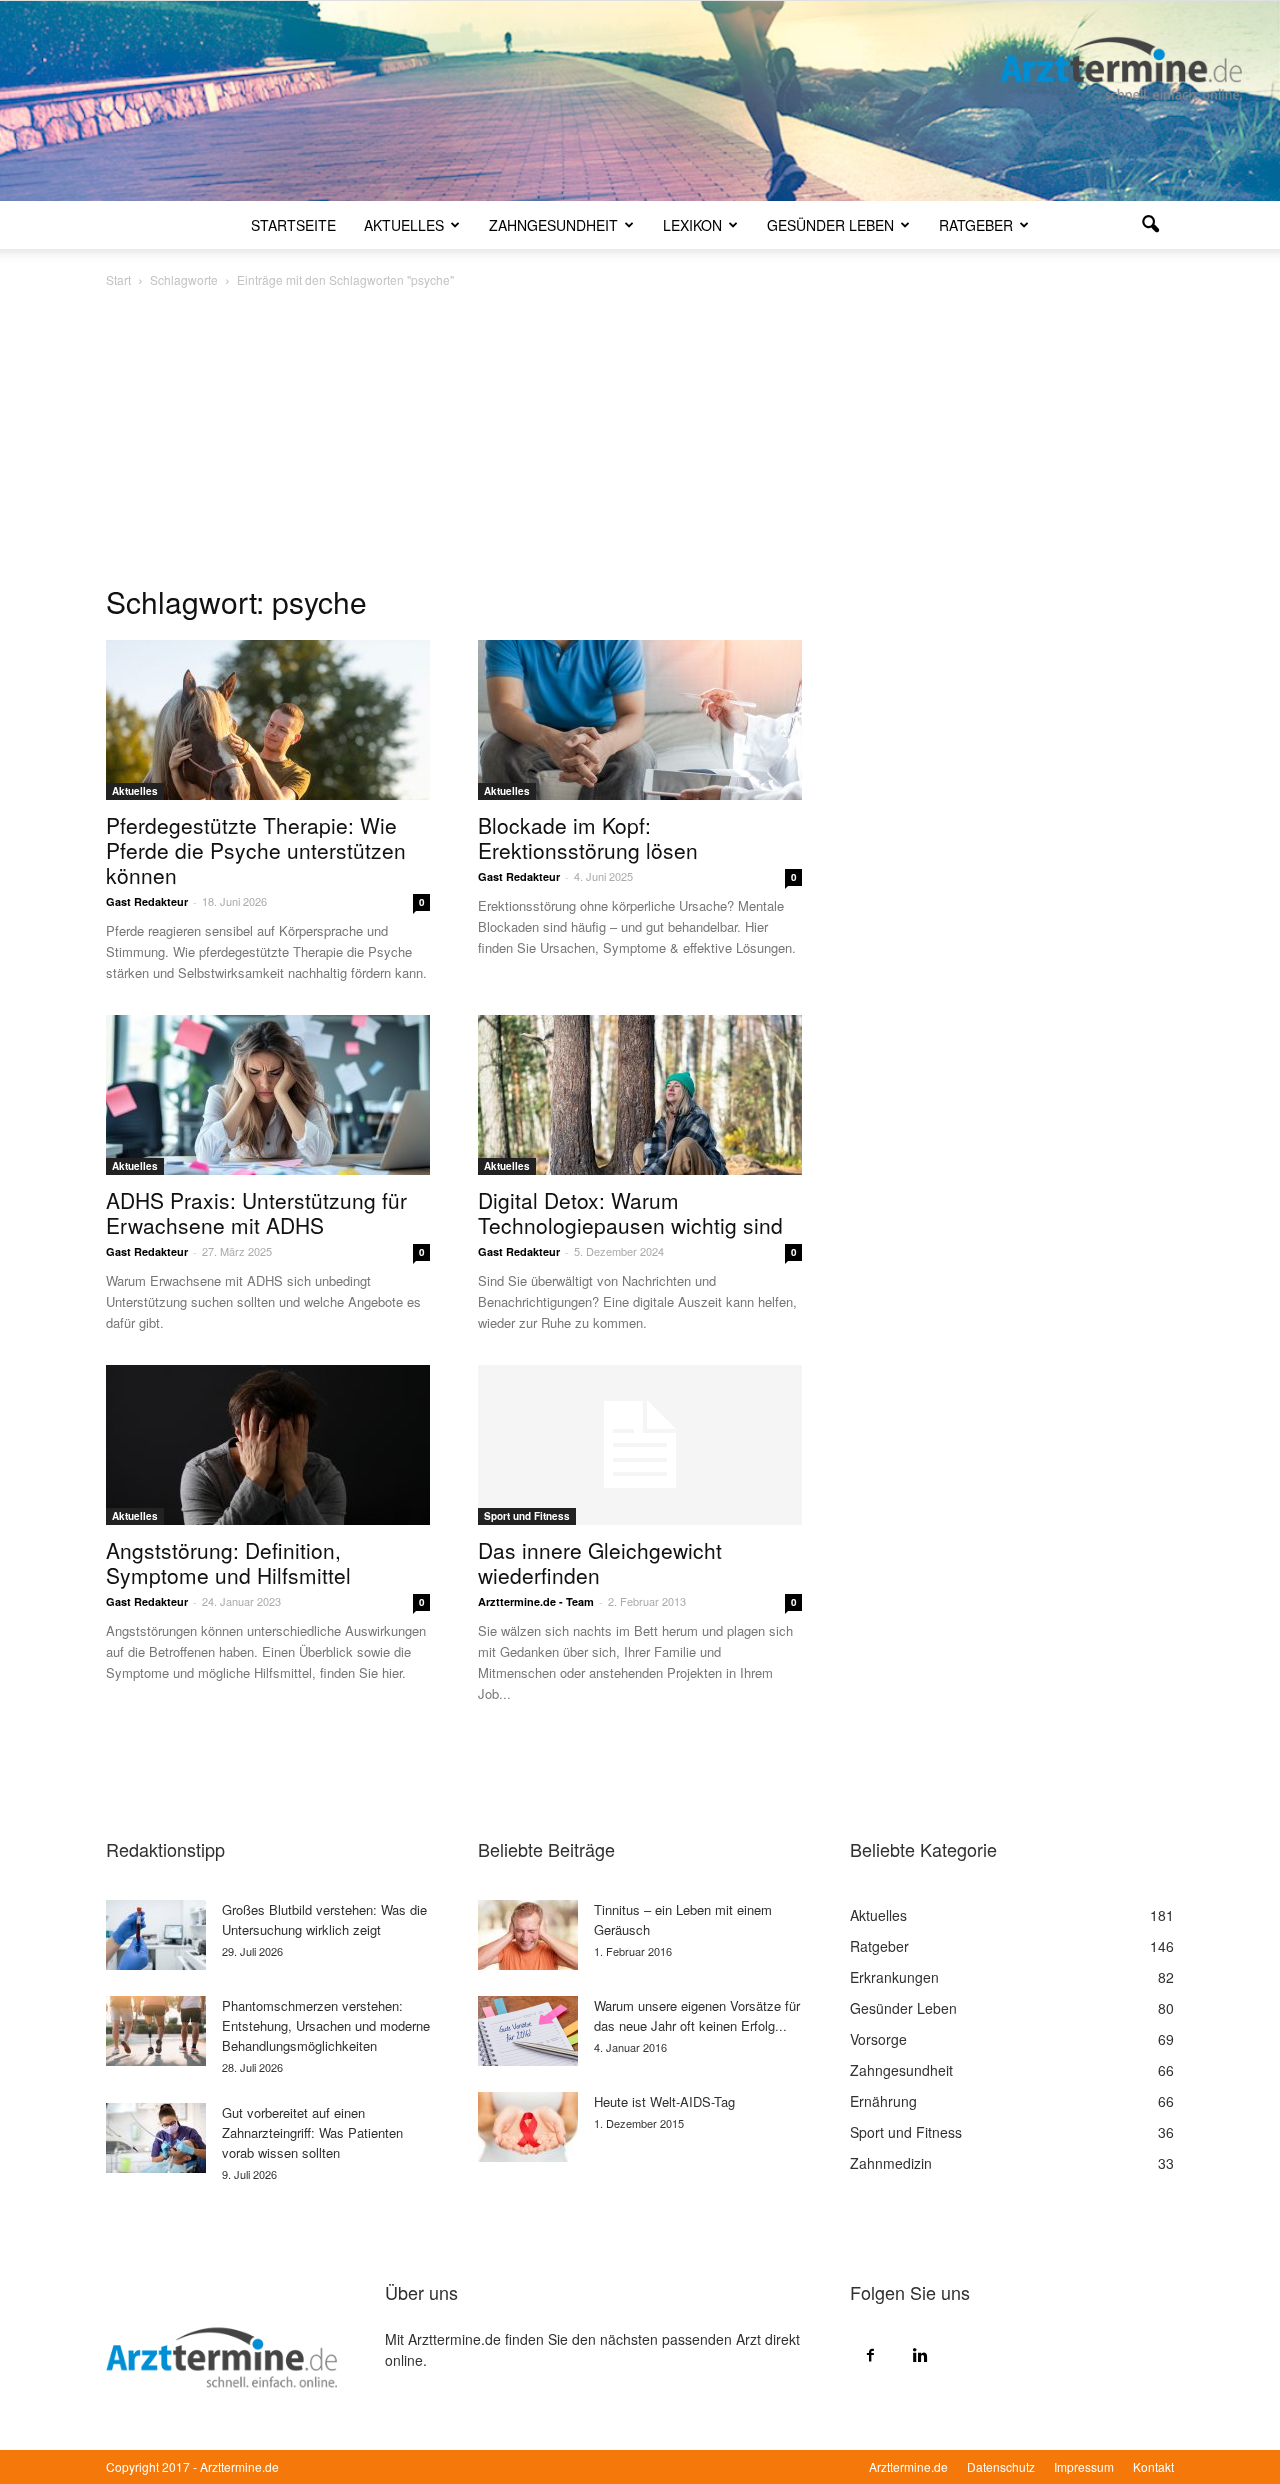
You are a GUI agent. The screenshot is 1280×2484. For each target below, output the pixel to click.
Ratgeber (976, 225)
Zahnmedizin (891, 2163)
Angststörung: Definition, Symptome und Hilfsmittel (228, 1562)
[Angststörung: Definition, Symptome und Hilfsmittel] (268, 1445)
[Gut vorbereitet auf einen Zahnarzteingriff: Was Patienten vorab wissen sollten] (156, 2138)
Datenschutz (1001, 2466)
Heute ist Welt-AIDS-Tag (664, 2101)
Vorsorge (878, 2039)
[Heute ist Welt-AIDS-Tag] (528, 2127)
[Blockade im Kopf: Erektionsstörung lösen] (640, 720)
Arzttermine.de (908, 2466)
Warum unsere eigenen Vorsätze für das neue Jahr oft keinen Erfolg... (697, 2015)
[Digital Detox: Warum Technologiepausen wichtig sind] (640, 1095)
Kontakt (1153, 2466)
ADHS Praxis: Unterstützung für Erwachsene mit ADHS (256, 1212)
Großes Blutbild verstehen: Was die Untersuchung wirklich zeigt (324, 1919)
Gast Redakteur (147, 901)
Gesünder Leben (830, 225)
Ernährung (883, 2101)
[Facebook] (870, 2354)
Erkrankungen (894, 1977)
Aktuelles (404, 225)
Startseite (293, 225)
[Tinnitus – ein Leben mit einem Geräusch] (528, 1935)
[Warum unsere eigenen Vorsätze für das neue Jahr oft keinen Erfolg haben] (528, 2031)
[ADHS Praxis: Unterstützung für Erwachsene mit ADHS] (268, 1095)
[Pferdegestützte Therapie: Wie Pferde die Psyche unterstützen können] (268, 720)
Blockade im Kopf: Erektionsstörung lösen (588, 837)
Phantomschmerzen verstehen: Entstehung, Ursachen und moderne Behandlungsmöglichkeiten (326, 2025)
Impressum (1084, 2466)
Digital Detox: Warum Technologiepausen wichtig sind (630, 1212)
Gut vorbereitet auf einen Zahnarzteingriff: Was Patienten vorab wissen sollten (312, 2132)
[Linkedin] (920, 2354)
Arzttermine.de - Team (536, 1601)
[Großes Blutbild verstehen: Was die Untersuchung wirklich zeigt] (156, 1935)
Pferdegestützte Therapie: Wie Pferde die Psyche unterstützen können (256, 850)
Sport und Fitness (527, 1516)
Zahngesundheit (553, 225)
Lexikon (692, 225)
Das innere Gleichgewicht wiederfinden (600, 1562)
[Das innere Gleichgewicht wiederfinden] (640, 1445)
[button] (1150, 225)
